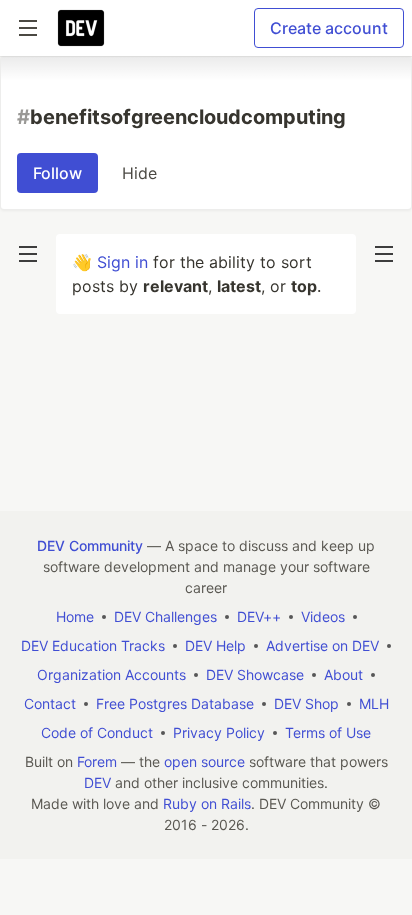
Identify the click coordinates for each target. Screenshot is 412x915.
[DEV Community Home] (81, 28)
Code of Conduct (97, 732)
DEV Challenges (165, 616)
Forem (97, 761)
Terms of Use (328, 732)
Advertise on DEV (322, 645)
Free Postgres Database (175, 703)
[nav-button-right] (384, 254)
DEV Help (215, 645)
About (343, 674)
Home (75, 616)
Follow (57, 173)
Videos (323, 616)
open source (204, 761)
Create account (329, 28)
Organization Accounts (111, 674)
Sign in (122, 262)
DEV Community (90, 545)
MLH (374, 703)
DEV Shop (306, 703)
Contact (50, 703)
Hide (139, 173)
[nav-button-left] (28, 254)
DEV (97, 782)
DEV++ (259, 616)
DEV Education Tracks (93, 645)
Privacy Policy (219, 732)
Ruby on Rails (207, 803)
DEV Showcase (255, 674)
